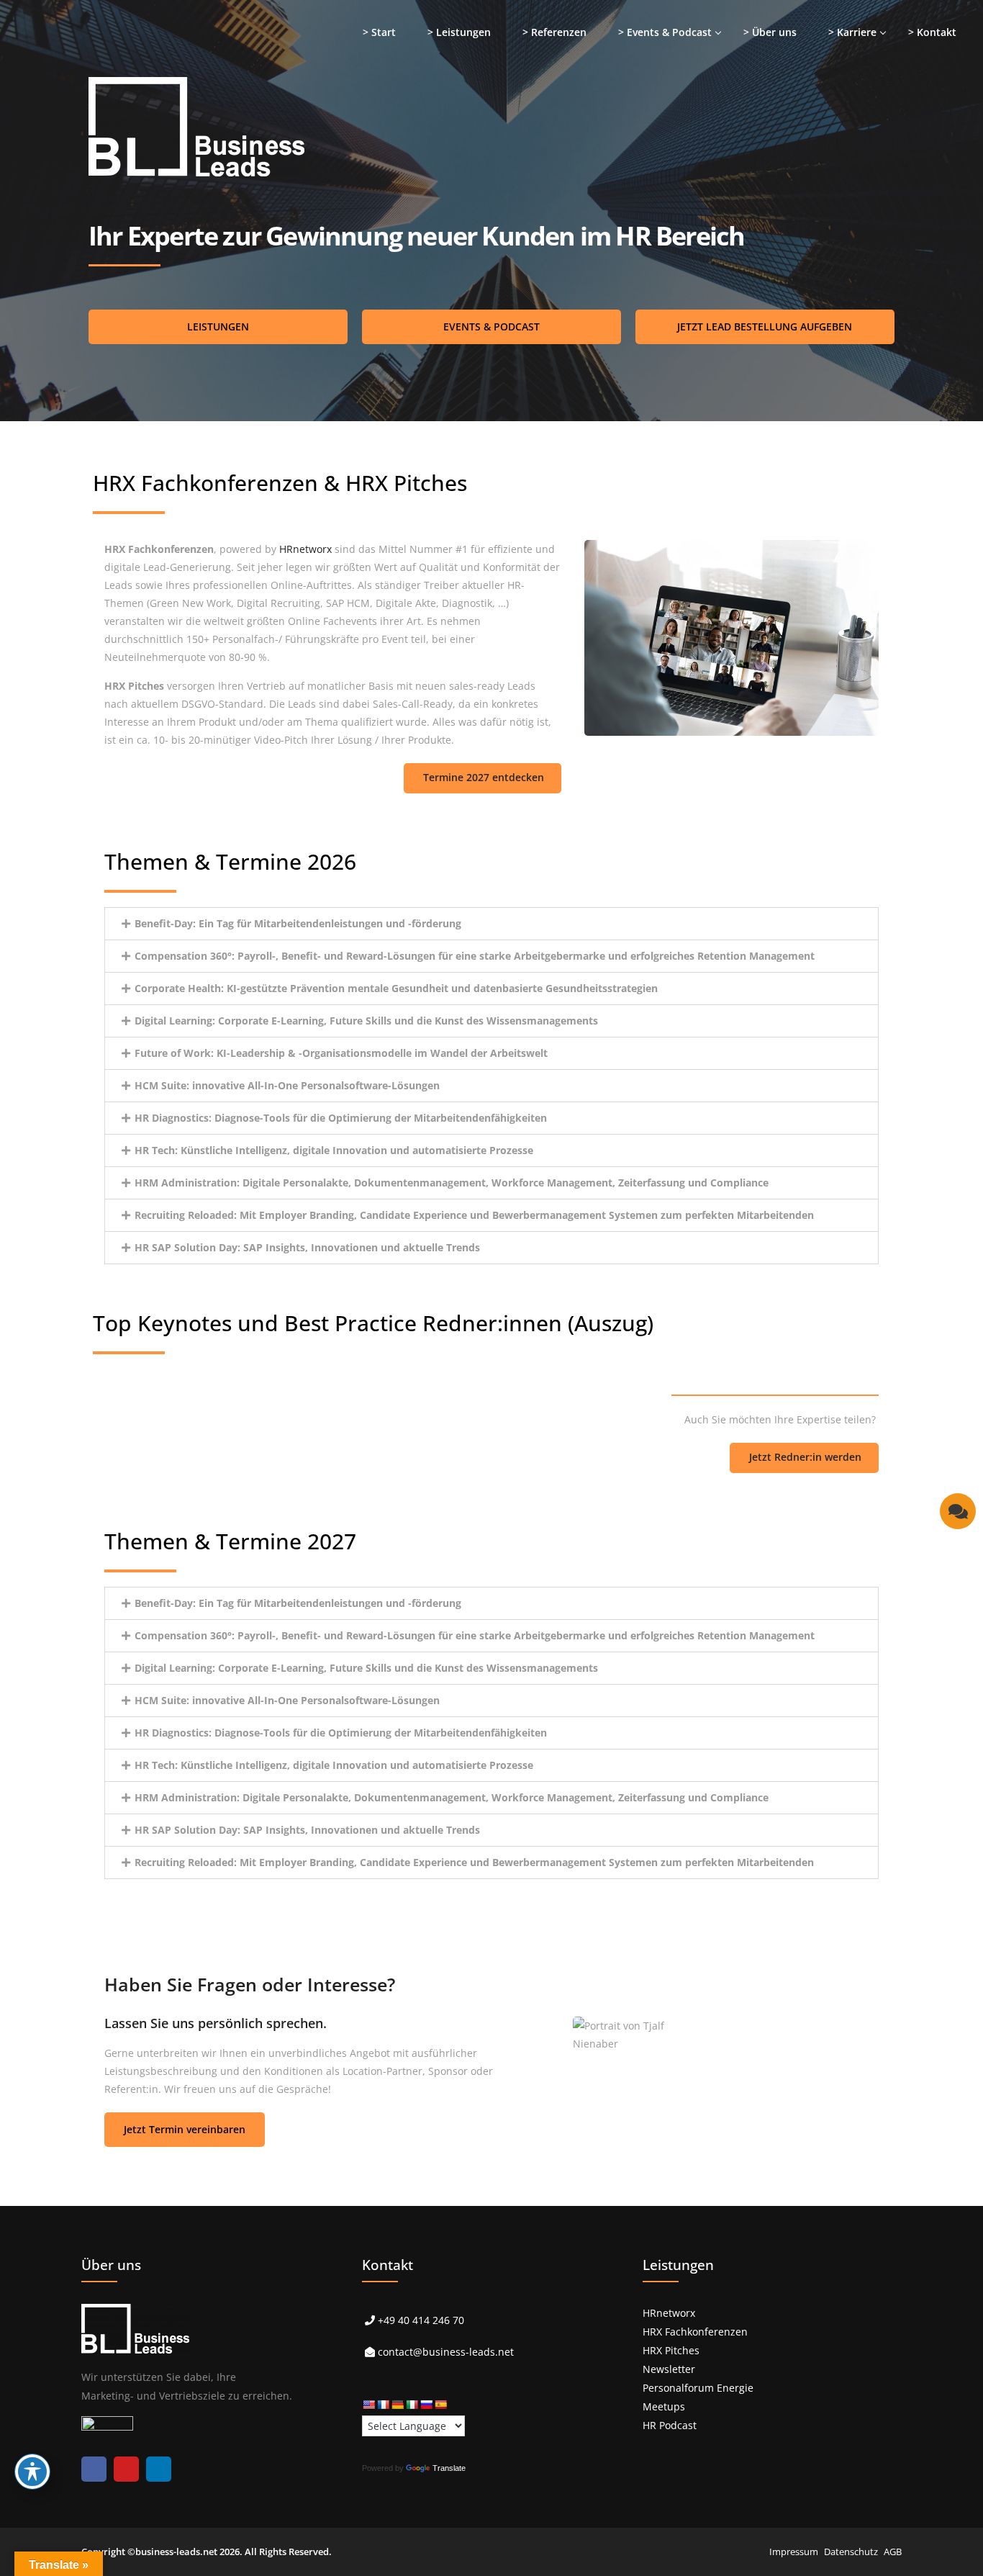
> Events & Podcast (665, 32)
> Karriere (852, 32)
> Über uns (770, 32)
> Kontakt (932, 32)
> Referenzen (554, 32)
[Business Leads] (105, 111)
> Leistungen (459, 32)
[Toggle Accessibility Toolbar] (32, 2472)
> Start (379, 32)
